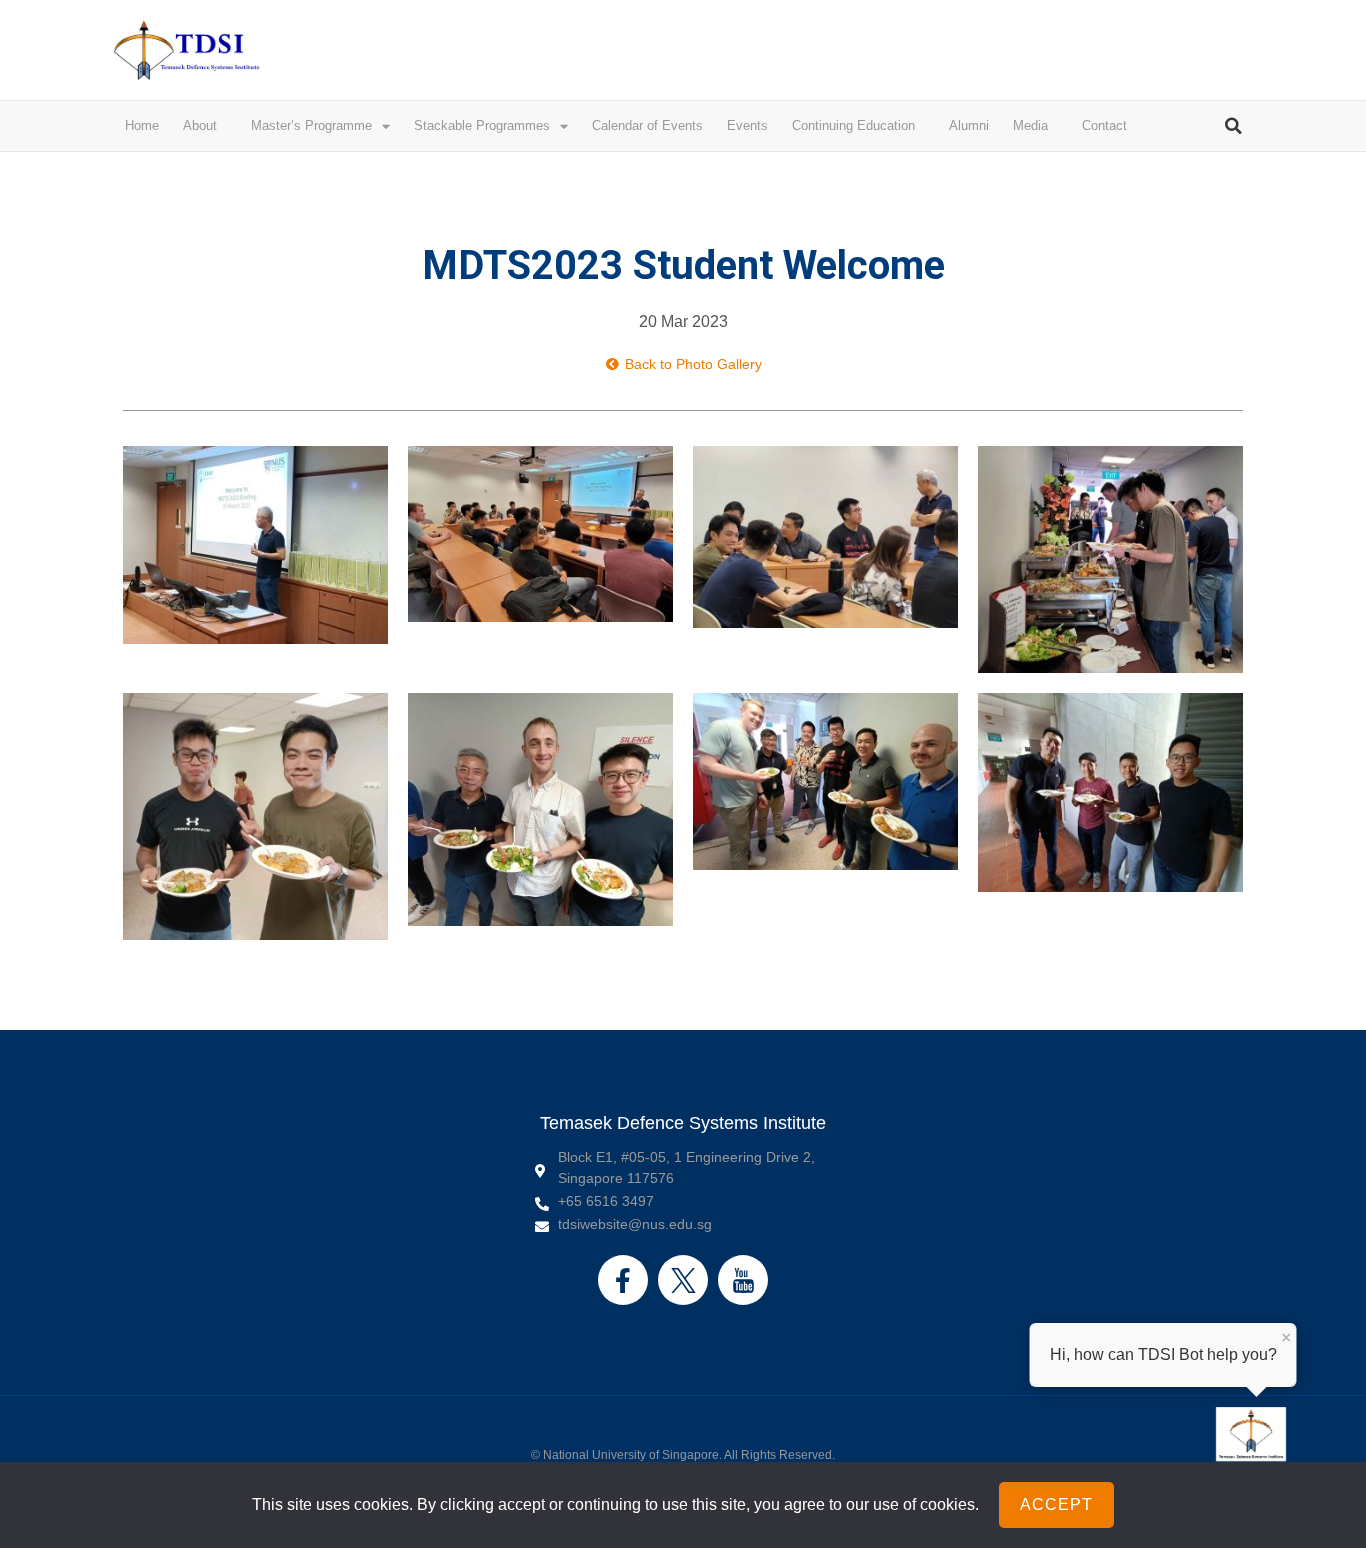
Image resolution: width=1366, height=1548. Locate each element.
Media (1030, 125)
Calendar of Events (647, 125)
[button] (1234, 126)
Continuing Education (853, 125)
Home (142, 125)
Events (747, 125)
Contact (1104, 125)
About (200, 125)
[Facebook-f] (623, 1280)
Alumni (969, 125)
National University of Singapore (631, 1455)
